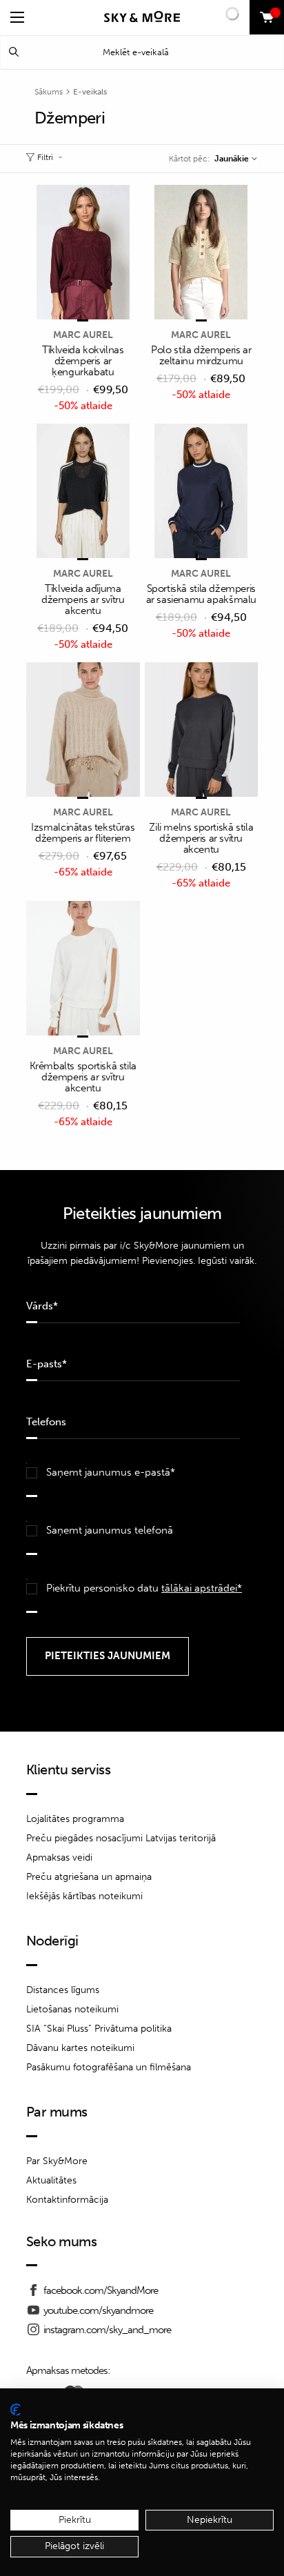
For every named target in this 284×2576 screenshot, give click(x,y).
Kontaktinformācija (67, 2200)
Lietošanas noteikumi (72, 2009)
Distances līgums (63, 1990)
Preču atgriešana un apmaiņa (89, 1877)
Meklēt (14, 52)
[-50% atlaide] (83, 253)
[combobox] (235, 159)
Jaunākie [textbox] (232, 159)
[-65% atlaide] (83, 731)
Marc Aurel (83, 335)
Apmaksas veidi (59, 1857)
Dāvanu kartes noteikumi (80, 2048)
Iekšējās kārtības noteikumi (84, 1896)
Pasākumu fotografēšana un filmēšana (109, 2067)
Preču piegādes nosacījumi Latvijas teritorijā (121, 1838)
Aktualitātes (51, 2180)
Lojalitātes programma (75, 1819)
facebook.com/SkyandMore (101, 2290)
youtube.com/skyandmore (98, 2310)
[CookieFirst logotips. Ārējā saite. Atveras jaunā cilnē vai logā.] (16, 2410)
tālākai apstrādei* (202, 1588)
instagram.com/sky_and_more (107, 2330)
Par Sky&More (57, 2161)
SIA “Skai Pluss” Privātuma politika (99, 2029)
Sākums (49, 92)
